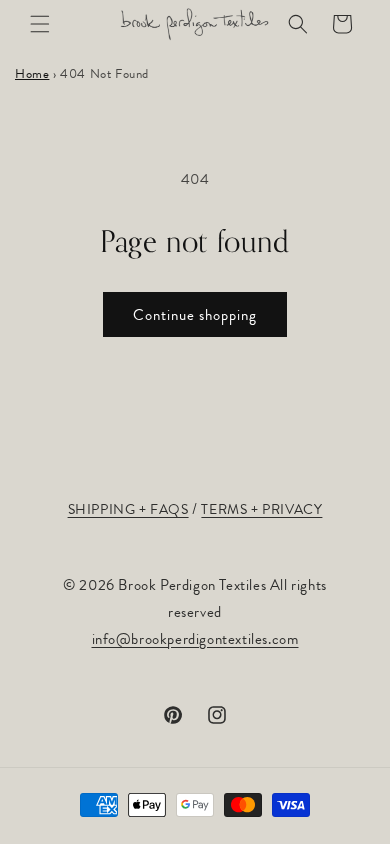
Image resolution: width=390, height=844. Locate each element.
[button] (40, 24)
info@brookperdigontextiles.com (195, 639)
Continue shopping (195, 315)
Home (32, 74)
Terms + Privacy (261, 509)
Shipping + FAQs (128, 509)
